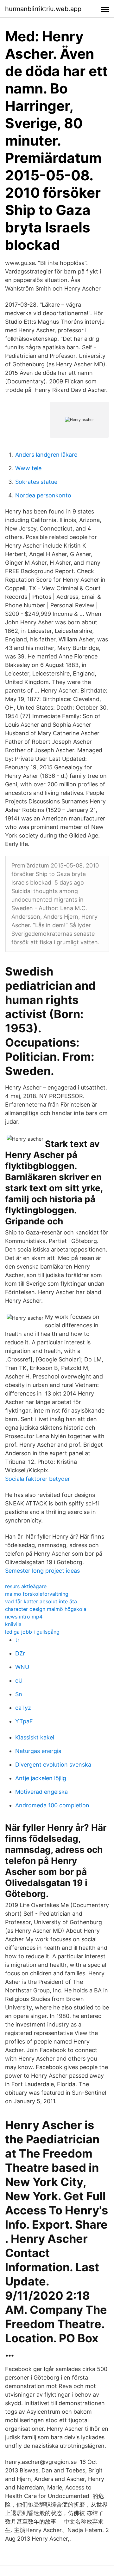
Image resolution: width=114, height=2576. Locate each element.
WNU (22, 1667)
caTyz (23, 1708)
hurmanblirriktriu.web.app (43, 9)
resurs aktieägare (26, 1586)
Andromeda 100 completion (52, 1805)
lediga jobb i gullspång (32, 1632)
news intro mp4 (24, 1617)
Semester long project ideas (42, 1571)
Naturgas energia (38, 1751)
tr (17, 1640)
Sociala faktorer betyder (38, 1479)
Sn (19, 1694)
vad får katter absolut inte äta (41, 1601)
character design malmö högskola (46, 1609)
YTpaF (24, 1721)
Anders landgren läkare (46, 455)
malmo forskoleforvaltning (37, 1594)
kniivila (13, 1624)
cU (19, 1681)
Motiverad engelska (41, 1792)
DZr (20, 1653)
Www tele (28, 468)
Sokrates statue (36, 482)
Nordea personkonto (43, 495)
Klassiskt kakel (35, 1737)
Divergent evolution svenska (53, 1765)
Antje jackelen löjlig (41, 1778)
